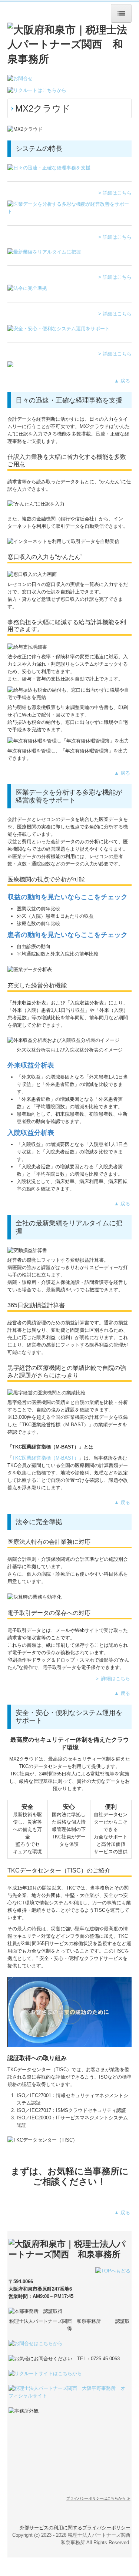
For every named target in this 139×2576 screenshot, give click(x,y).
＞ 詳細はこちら (112, 1678)
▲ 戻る (123, 381)
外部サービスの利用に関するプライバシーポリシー (75, 2528)
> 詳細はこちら (115, 193)
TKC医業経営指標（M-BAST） (46, 1458)
